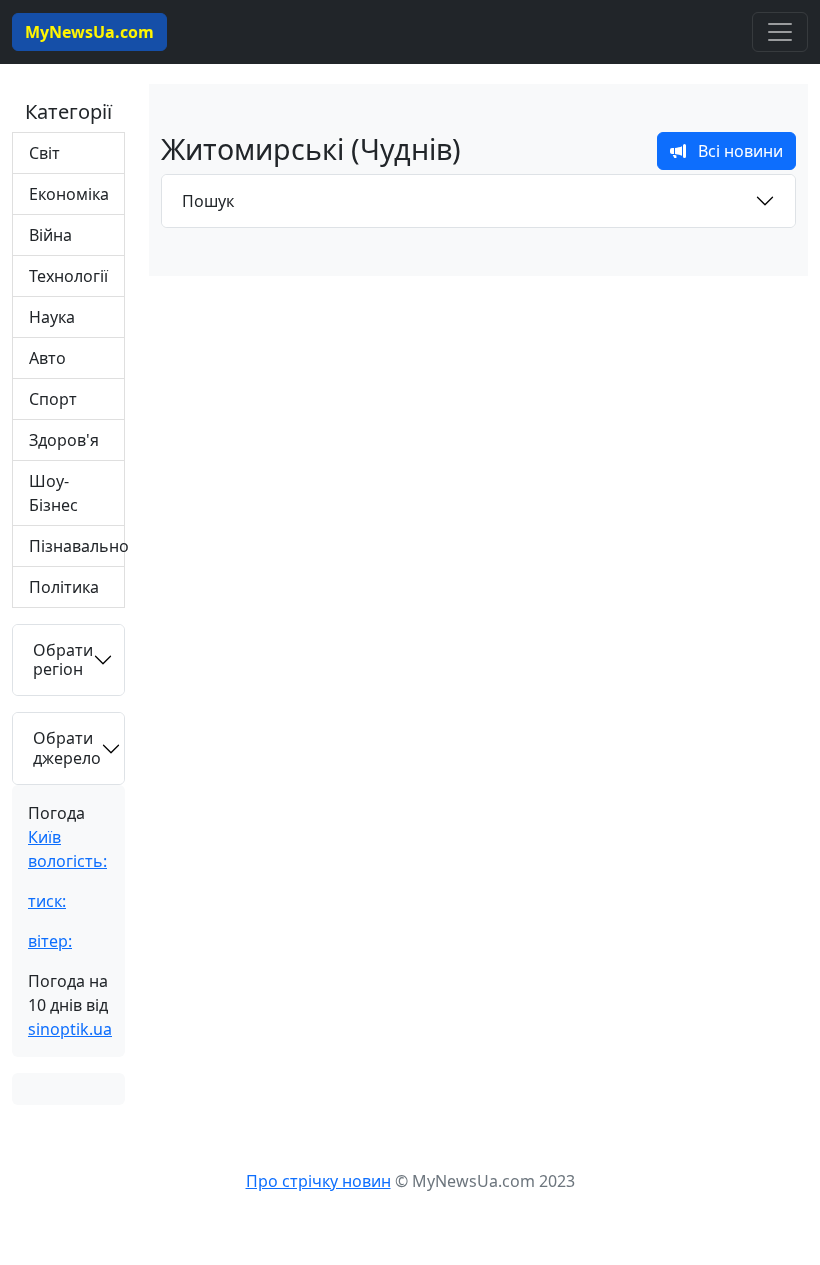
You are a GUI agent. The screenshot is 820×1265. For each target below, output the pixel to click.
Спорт (53, 399)
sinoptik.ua (70, 1029)
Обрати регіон (63, 659)
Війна (50, 235)
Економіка (69, 194)
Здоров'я (64, 440)
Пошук (208, 201)
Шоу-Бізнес (53, 493)
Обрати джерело (67, 747)
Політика (64, 587)
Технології (68, 276)
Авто (47, 358)
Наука (52, 317)
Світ (44, 153)
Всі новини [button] (734, 151)
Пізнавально (77, 546)
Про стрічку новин (318, 1181)
